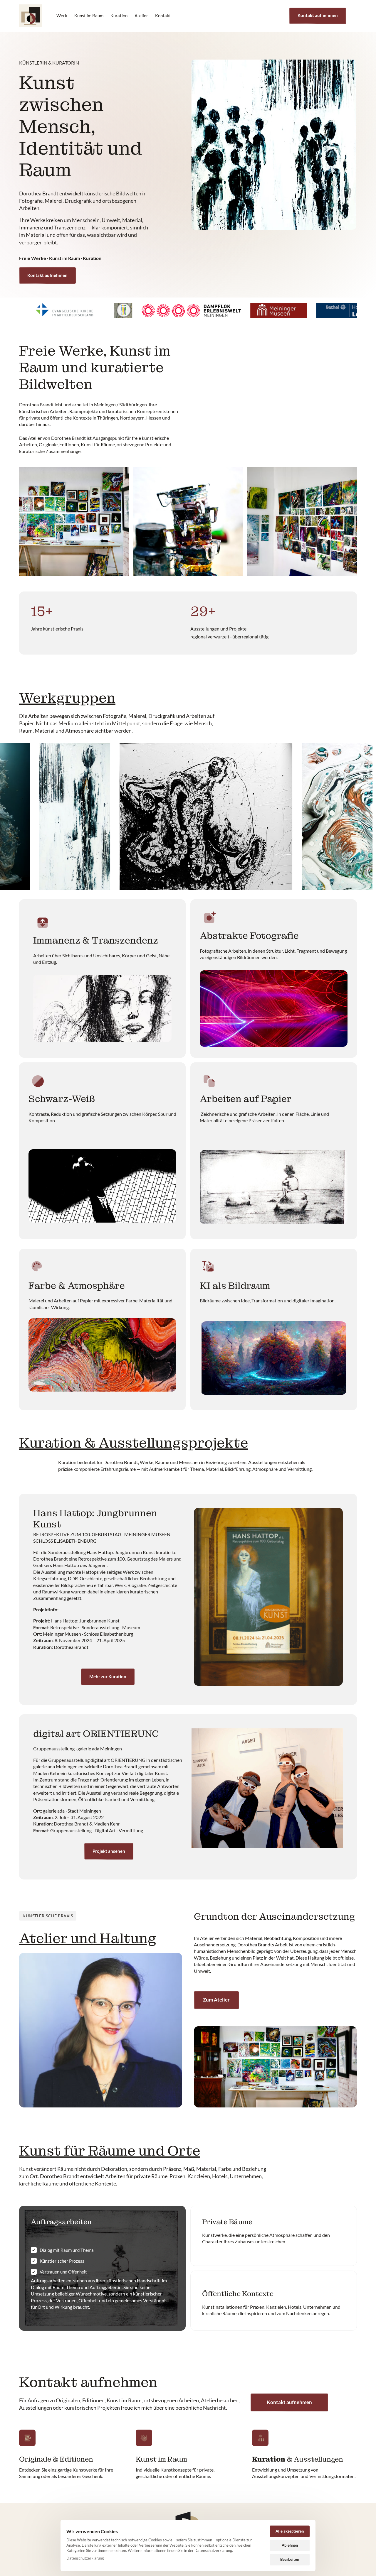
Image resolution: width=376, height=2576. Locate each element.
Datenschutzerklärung (85, 2558)
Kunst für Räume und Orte (110, 2151)
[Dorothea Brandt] (31, 16)
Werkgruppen (67, 698)
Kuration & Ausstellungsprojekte (134, 1443)
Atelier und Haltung (88, 1938)
